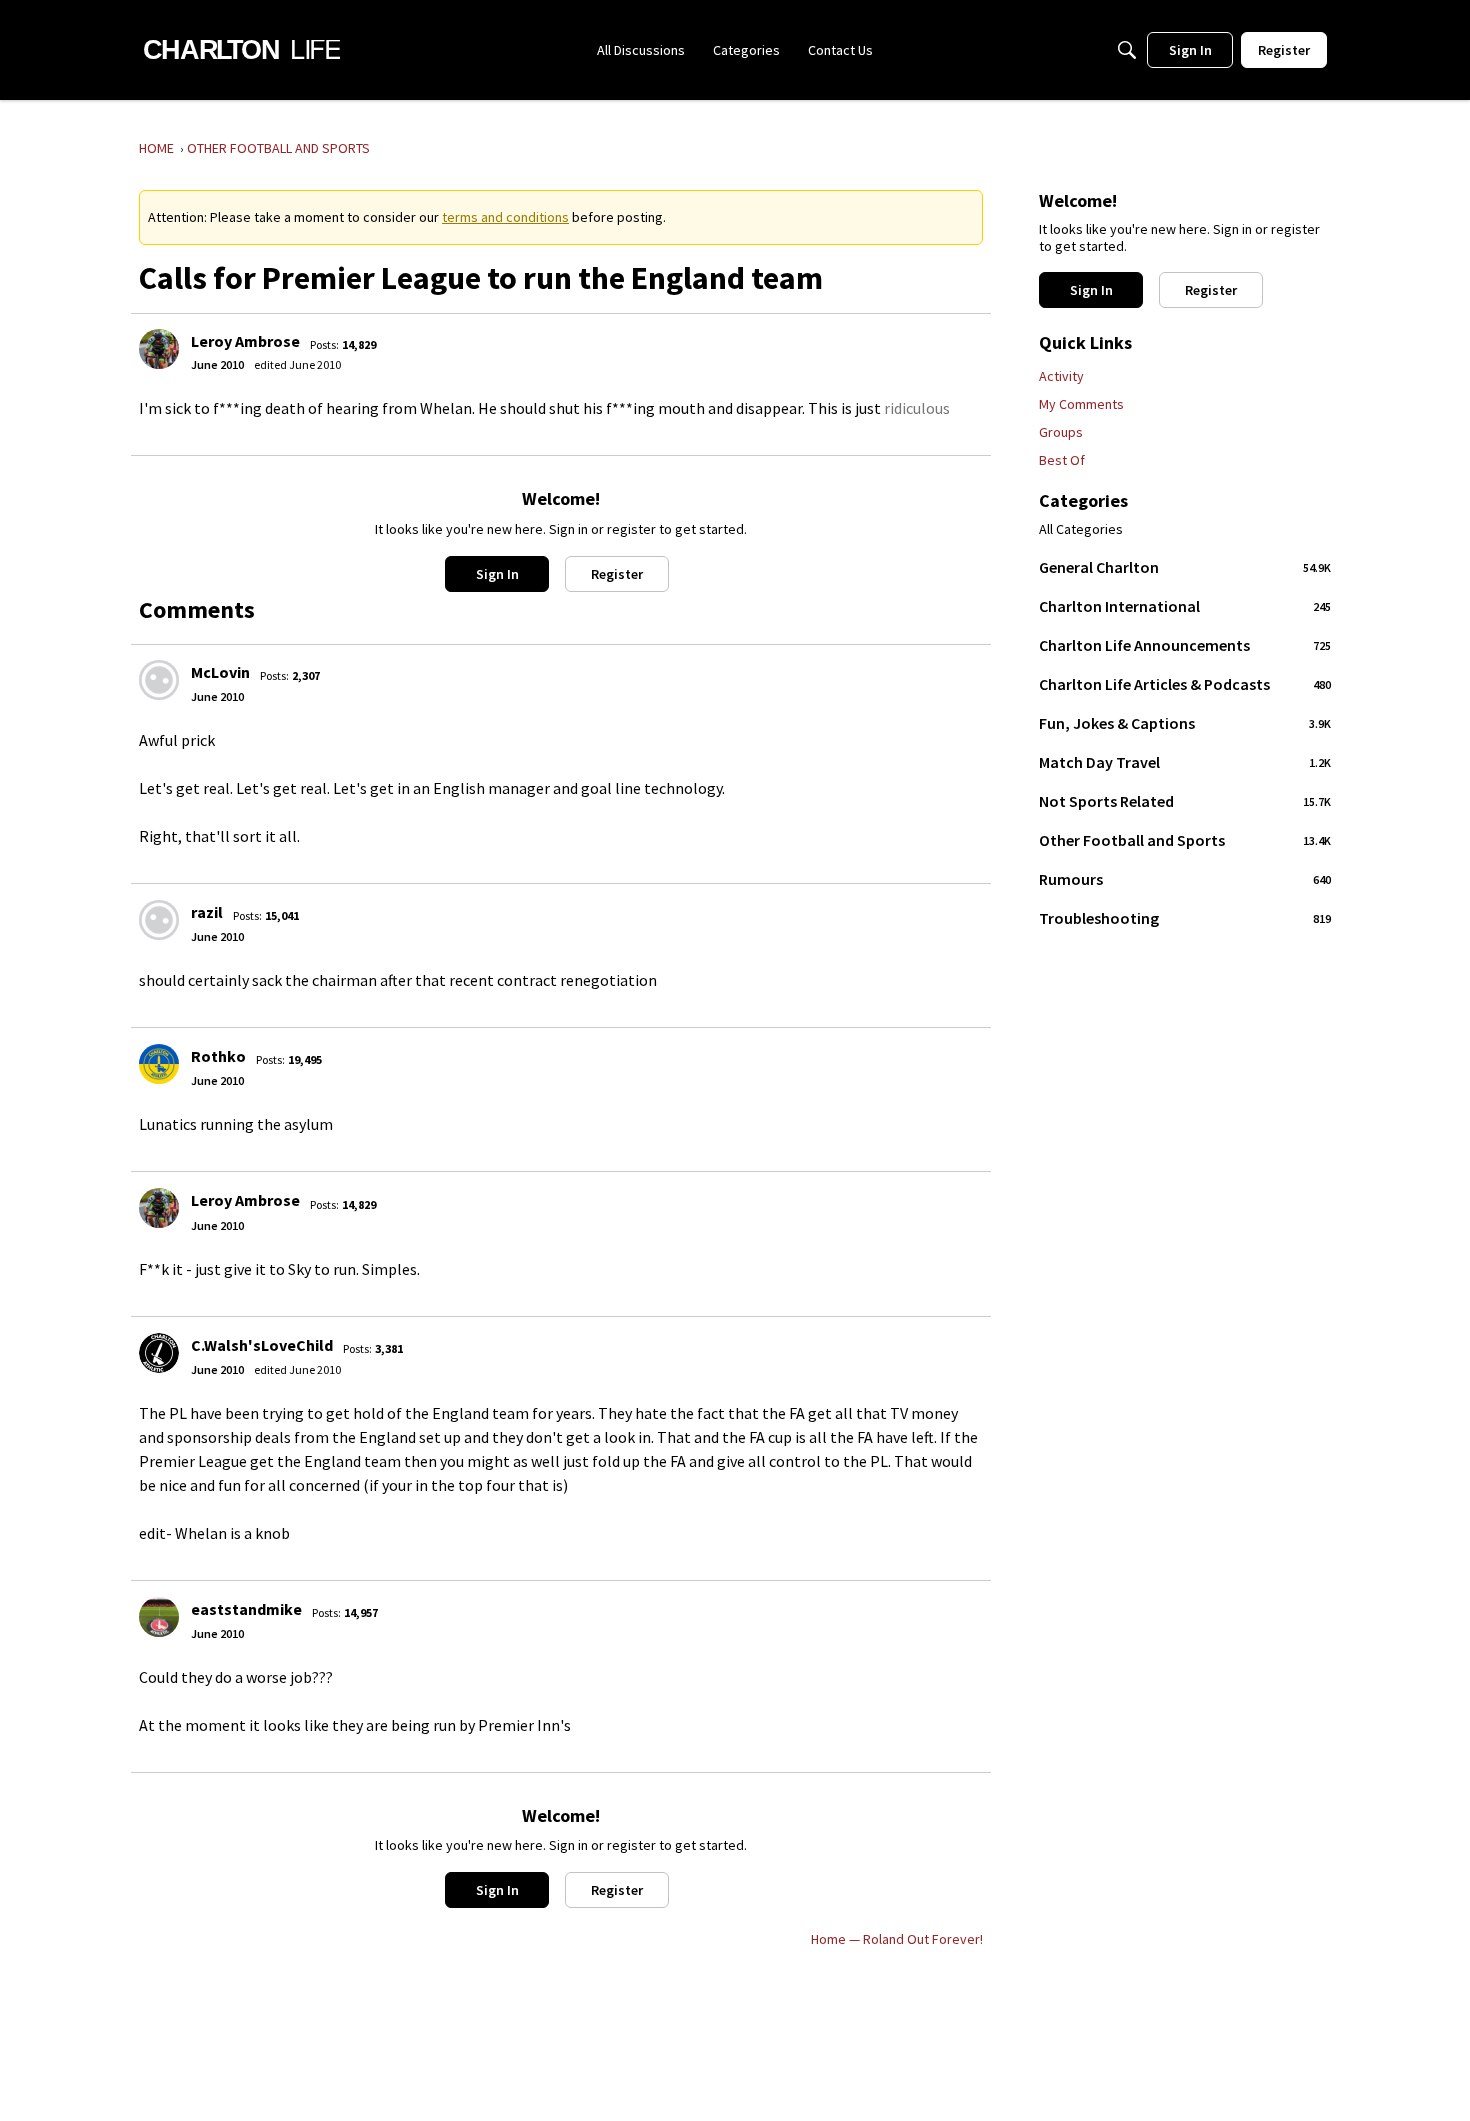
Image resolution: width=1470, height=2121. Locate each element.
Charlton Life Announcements (1185, 645)
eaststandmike (246, 1609)
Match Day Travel (1185, 762)
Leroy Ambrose (245, 341)
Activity (1061, 376)
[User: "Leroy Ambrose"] (159, 349)
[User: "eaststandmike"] (159, 1617)
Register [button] (617, 574)
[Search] (1127, 50)
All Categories (1081, 529)
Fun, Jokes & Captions (1185, 723)
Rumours (1185, 879)
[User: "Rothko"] (159, 1064)
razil (207, 912)
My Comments (1081, 404)
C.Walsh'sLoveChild (262, 1345)
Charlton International (1185, 606)
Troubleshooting (1185, 918)
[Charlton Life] (241, 50)
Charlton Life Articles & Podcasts (1185, 684)
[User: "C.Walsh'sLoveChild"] (159, 1353)
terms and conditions (505, 217)
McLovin (220, 672)
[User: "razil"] (159, 920)
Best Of (1062, 460)
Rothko (218, 1056)
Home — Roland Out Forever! (897, 1939)
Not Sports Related (1185, 801)
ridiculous (917, 408)
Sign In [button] (497, 574)
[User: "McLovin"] (159, 680)
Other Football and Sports (1185, 840)
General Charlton (1185, 567)
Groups (1061, 432)
